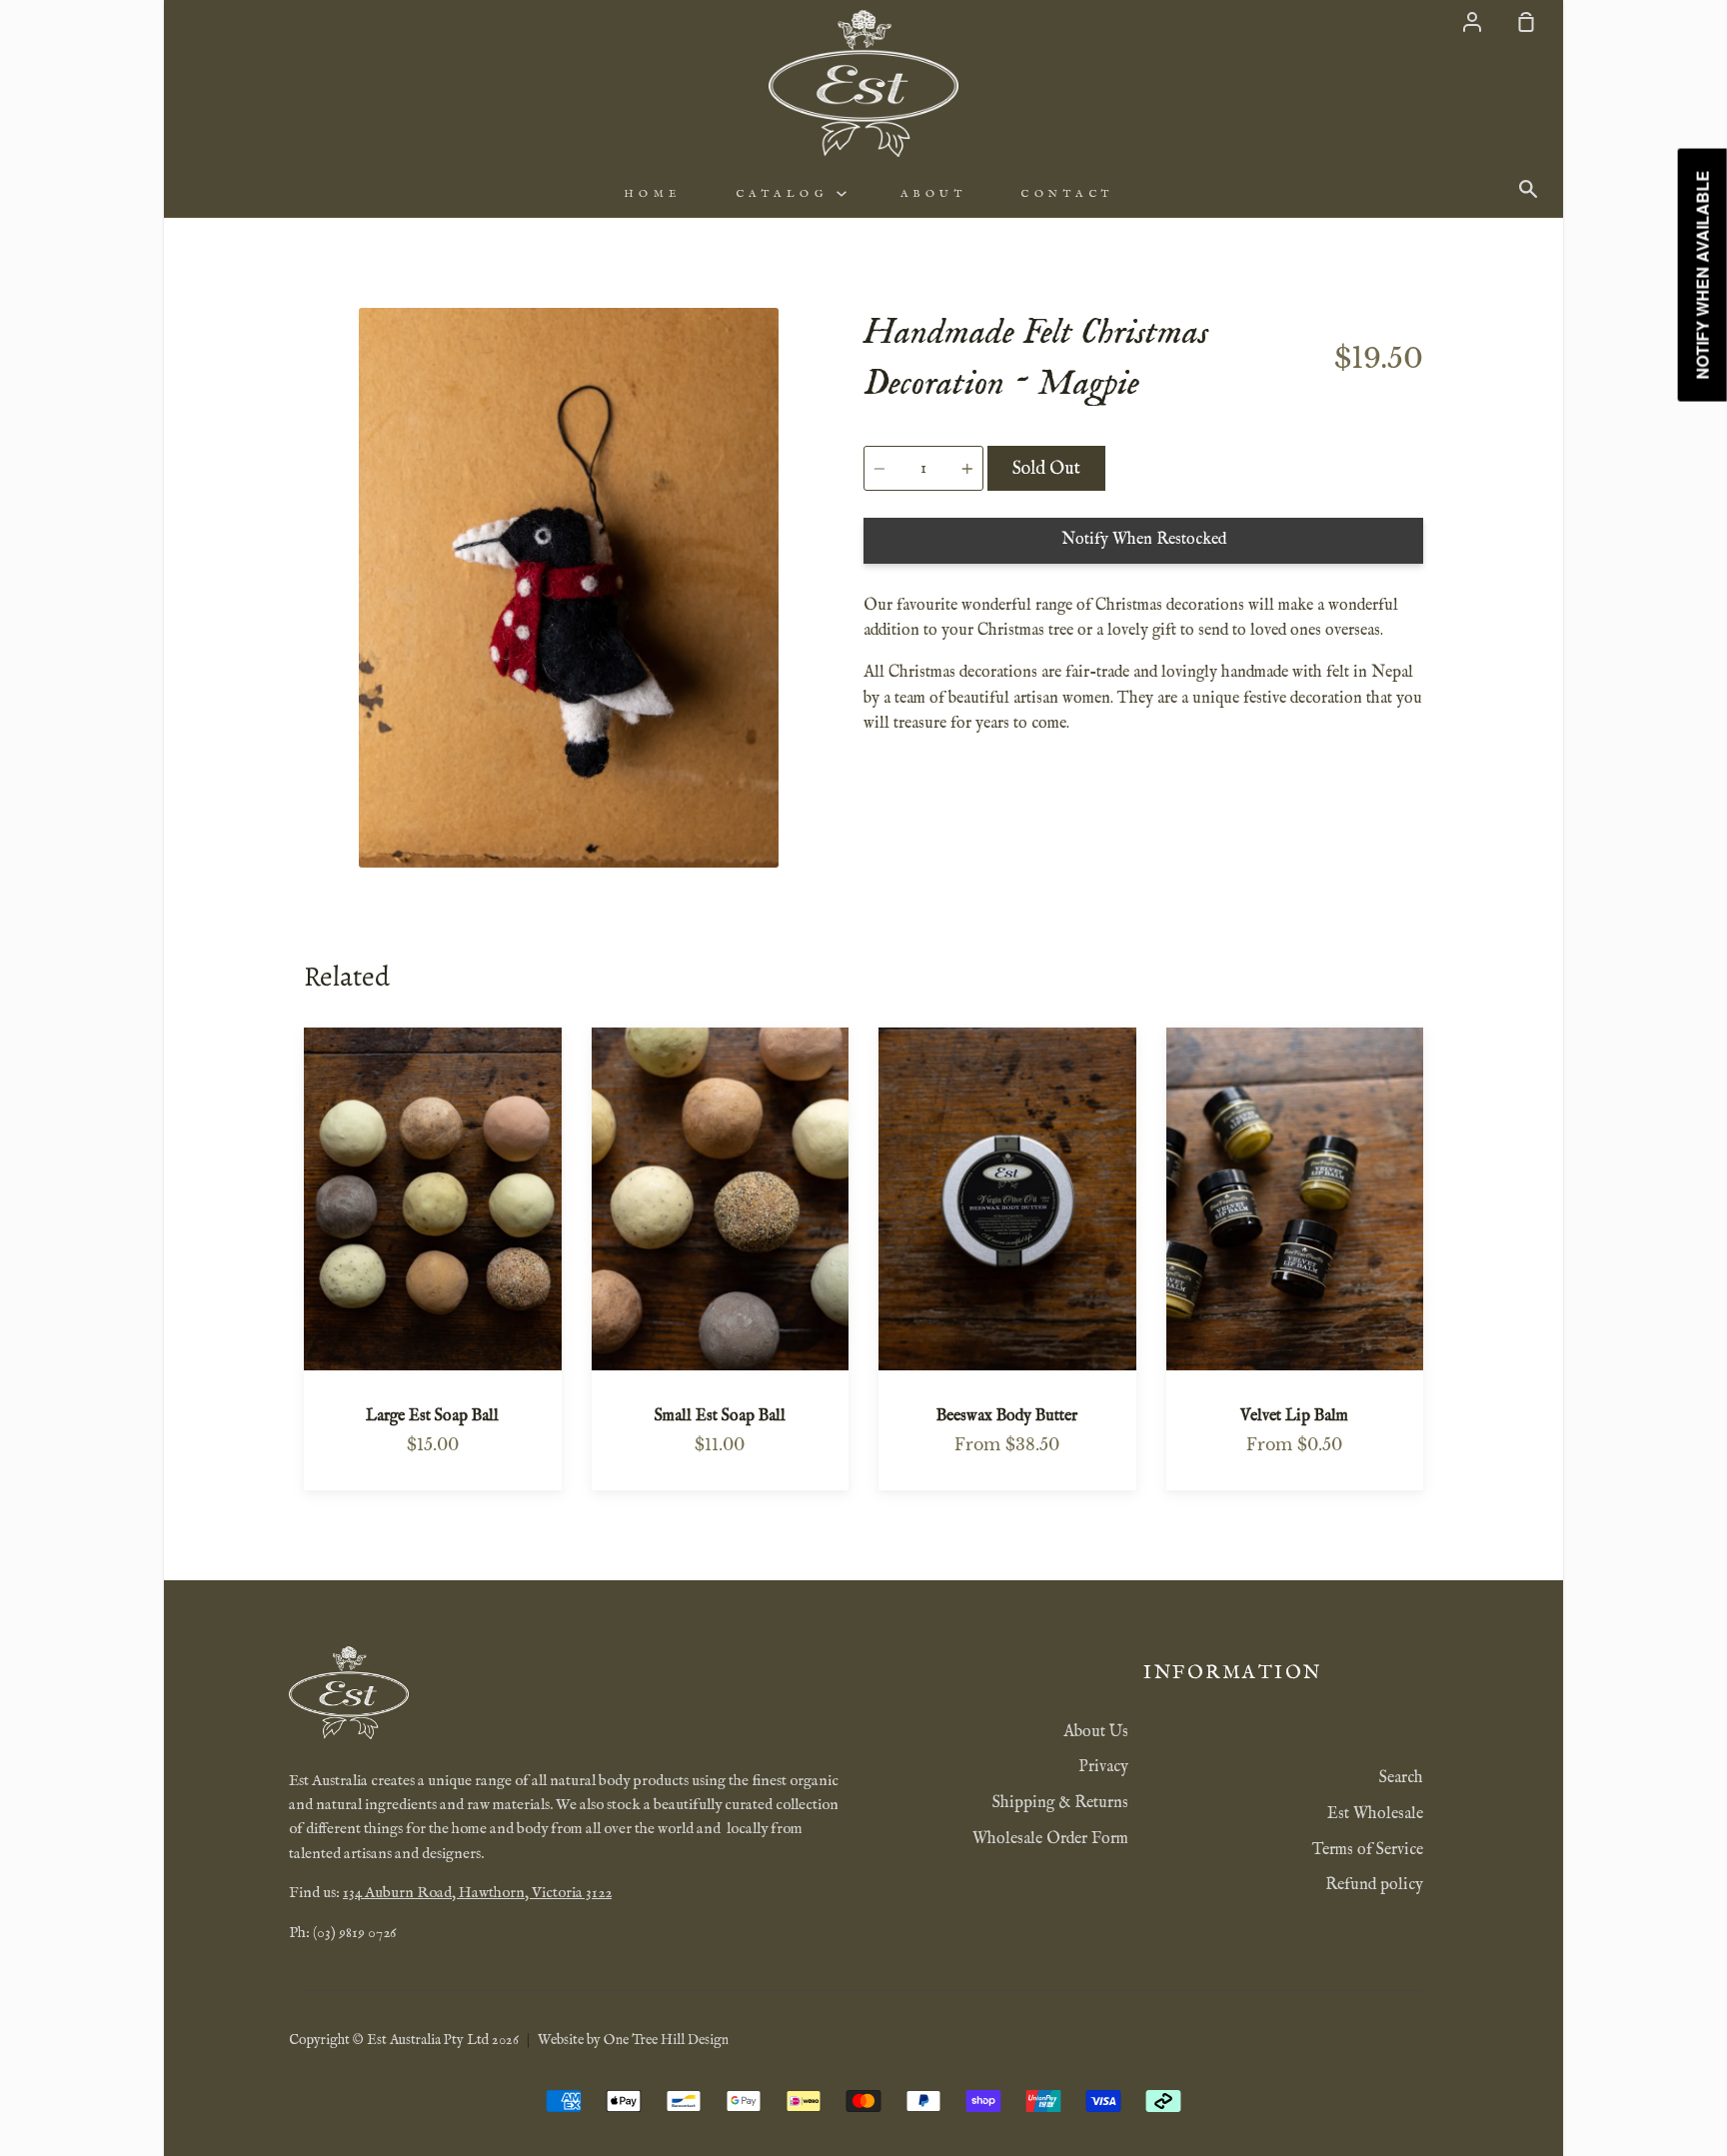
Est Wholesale (1375, 1814)
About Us (1096, 1732)
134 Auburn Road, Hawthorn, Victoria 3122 (477, 1893)
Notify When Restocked (1144, 540)
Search (1401, 1778)
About (934, 194)
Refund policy (1374, 1885)
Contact (1067, 194)
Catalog (786, 194)
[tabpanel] (569, 588)
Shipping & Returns (1060, 1803)
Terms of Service (1368, 1850)
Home (653, 194)
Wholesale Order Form (1050, 1839)
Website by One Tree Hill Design (633, 2040)
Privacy (1103, 1767)
